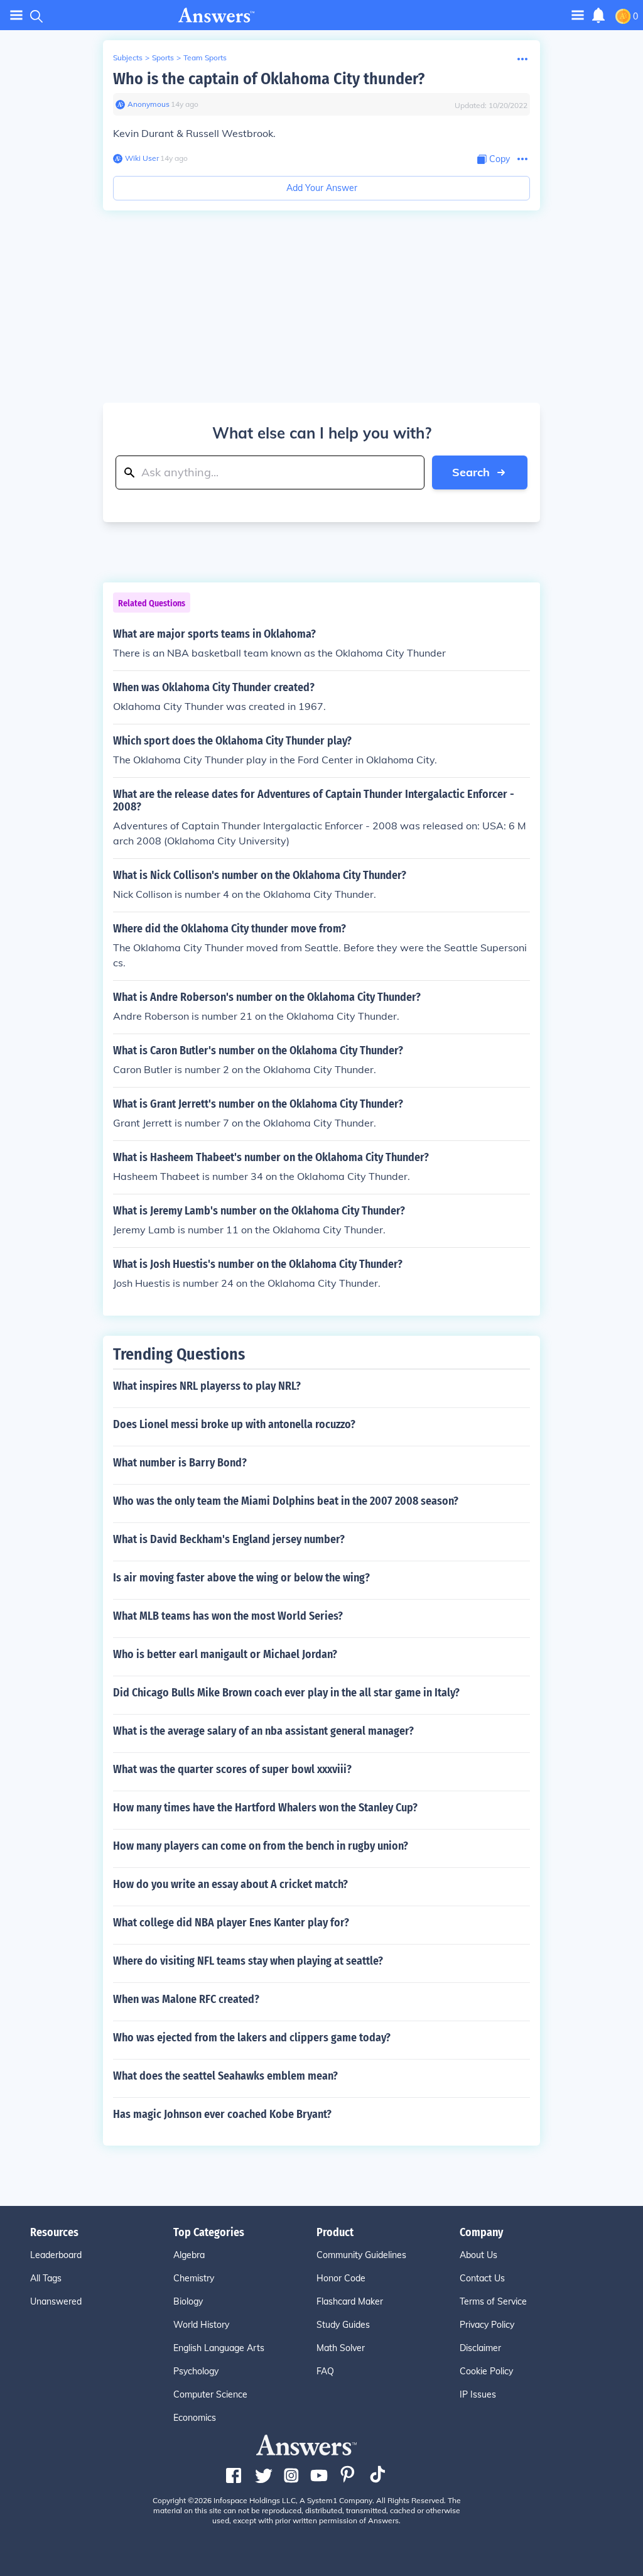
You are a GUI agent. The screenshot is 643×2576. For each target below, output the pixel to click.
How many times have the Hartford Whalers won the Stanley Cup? (265, 1808)
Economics (195, 2418)
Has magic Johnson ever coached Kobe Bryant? (222, 2114)
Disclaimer (480, 2348)
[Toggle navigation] (16, 15)
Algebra (189, 2255)
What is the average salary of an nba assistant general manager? (263, 1731)
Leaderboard (56, 2255)
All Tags (46, 2278)
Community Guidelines (361, 2255)
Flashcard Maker (350, 2301)
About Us (478, 2255)
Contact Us (482, 2278)
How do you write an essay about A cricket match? (230, 1884)
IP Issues (478, 2394)
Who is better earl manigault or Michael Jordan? (225, 1654)
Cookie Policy (486, 2371)
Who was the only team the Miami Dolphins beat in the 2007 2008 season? (286, 1501)
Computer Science (210, 2394)
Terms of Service (493, 2301)
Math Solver (341, 2348)
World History (201, 2325)
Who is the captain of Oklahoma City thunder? (269, 79)
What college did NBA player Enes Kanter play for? (231, 1923)
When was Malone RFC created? (186, 1999)
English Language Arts (219, 2348)
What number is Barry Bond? (180, 1463)
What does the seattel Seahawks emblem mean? (225, 2076)
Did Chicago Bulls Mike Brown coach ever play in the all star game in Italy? (286, 1693)
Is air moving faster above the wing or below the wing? (241, 1578)
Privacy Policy (487, 2325)
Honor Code (341, 2278)
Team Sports (205, 57)
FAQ (325, 2371)
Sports (163, 57)
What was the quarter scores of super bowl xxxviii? (232, 1769)
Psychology (196, 2371)
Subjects (128, 57)
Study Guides (343, 2325)
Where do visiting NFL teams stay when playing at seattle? (248, 1961)
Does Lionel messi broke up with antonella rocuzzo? (234, 1424)
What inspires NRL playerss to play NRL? (207, 1386)
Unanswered (56, 2301)
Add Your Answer (322, 188)
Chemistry (194, 2278)
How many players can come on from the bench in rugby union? (261, 1846)
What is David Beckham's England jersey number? (229, 1539)
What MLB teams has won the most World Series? (228, 1616)
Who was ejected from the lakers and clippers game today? (252, 2038)
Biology (188, 2301)
